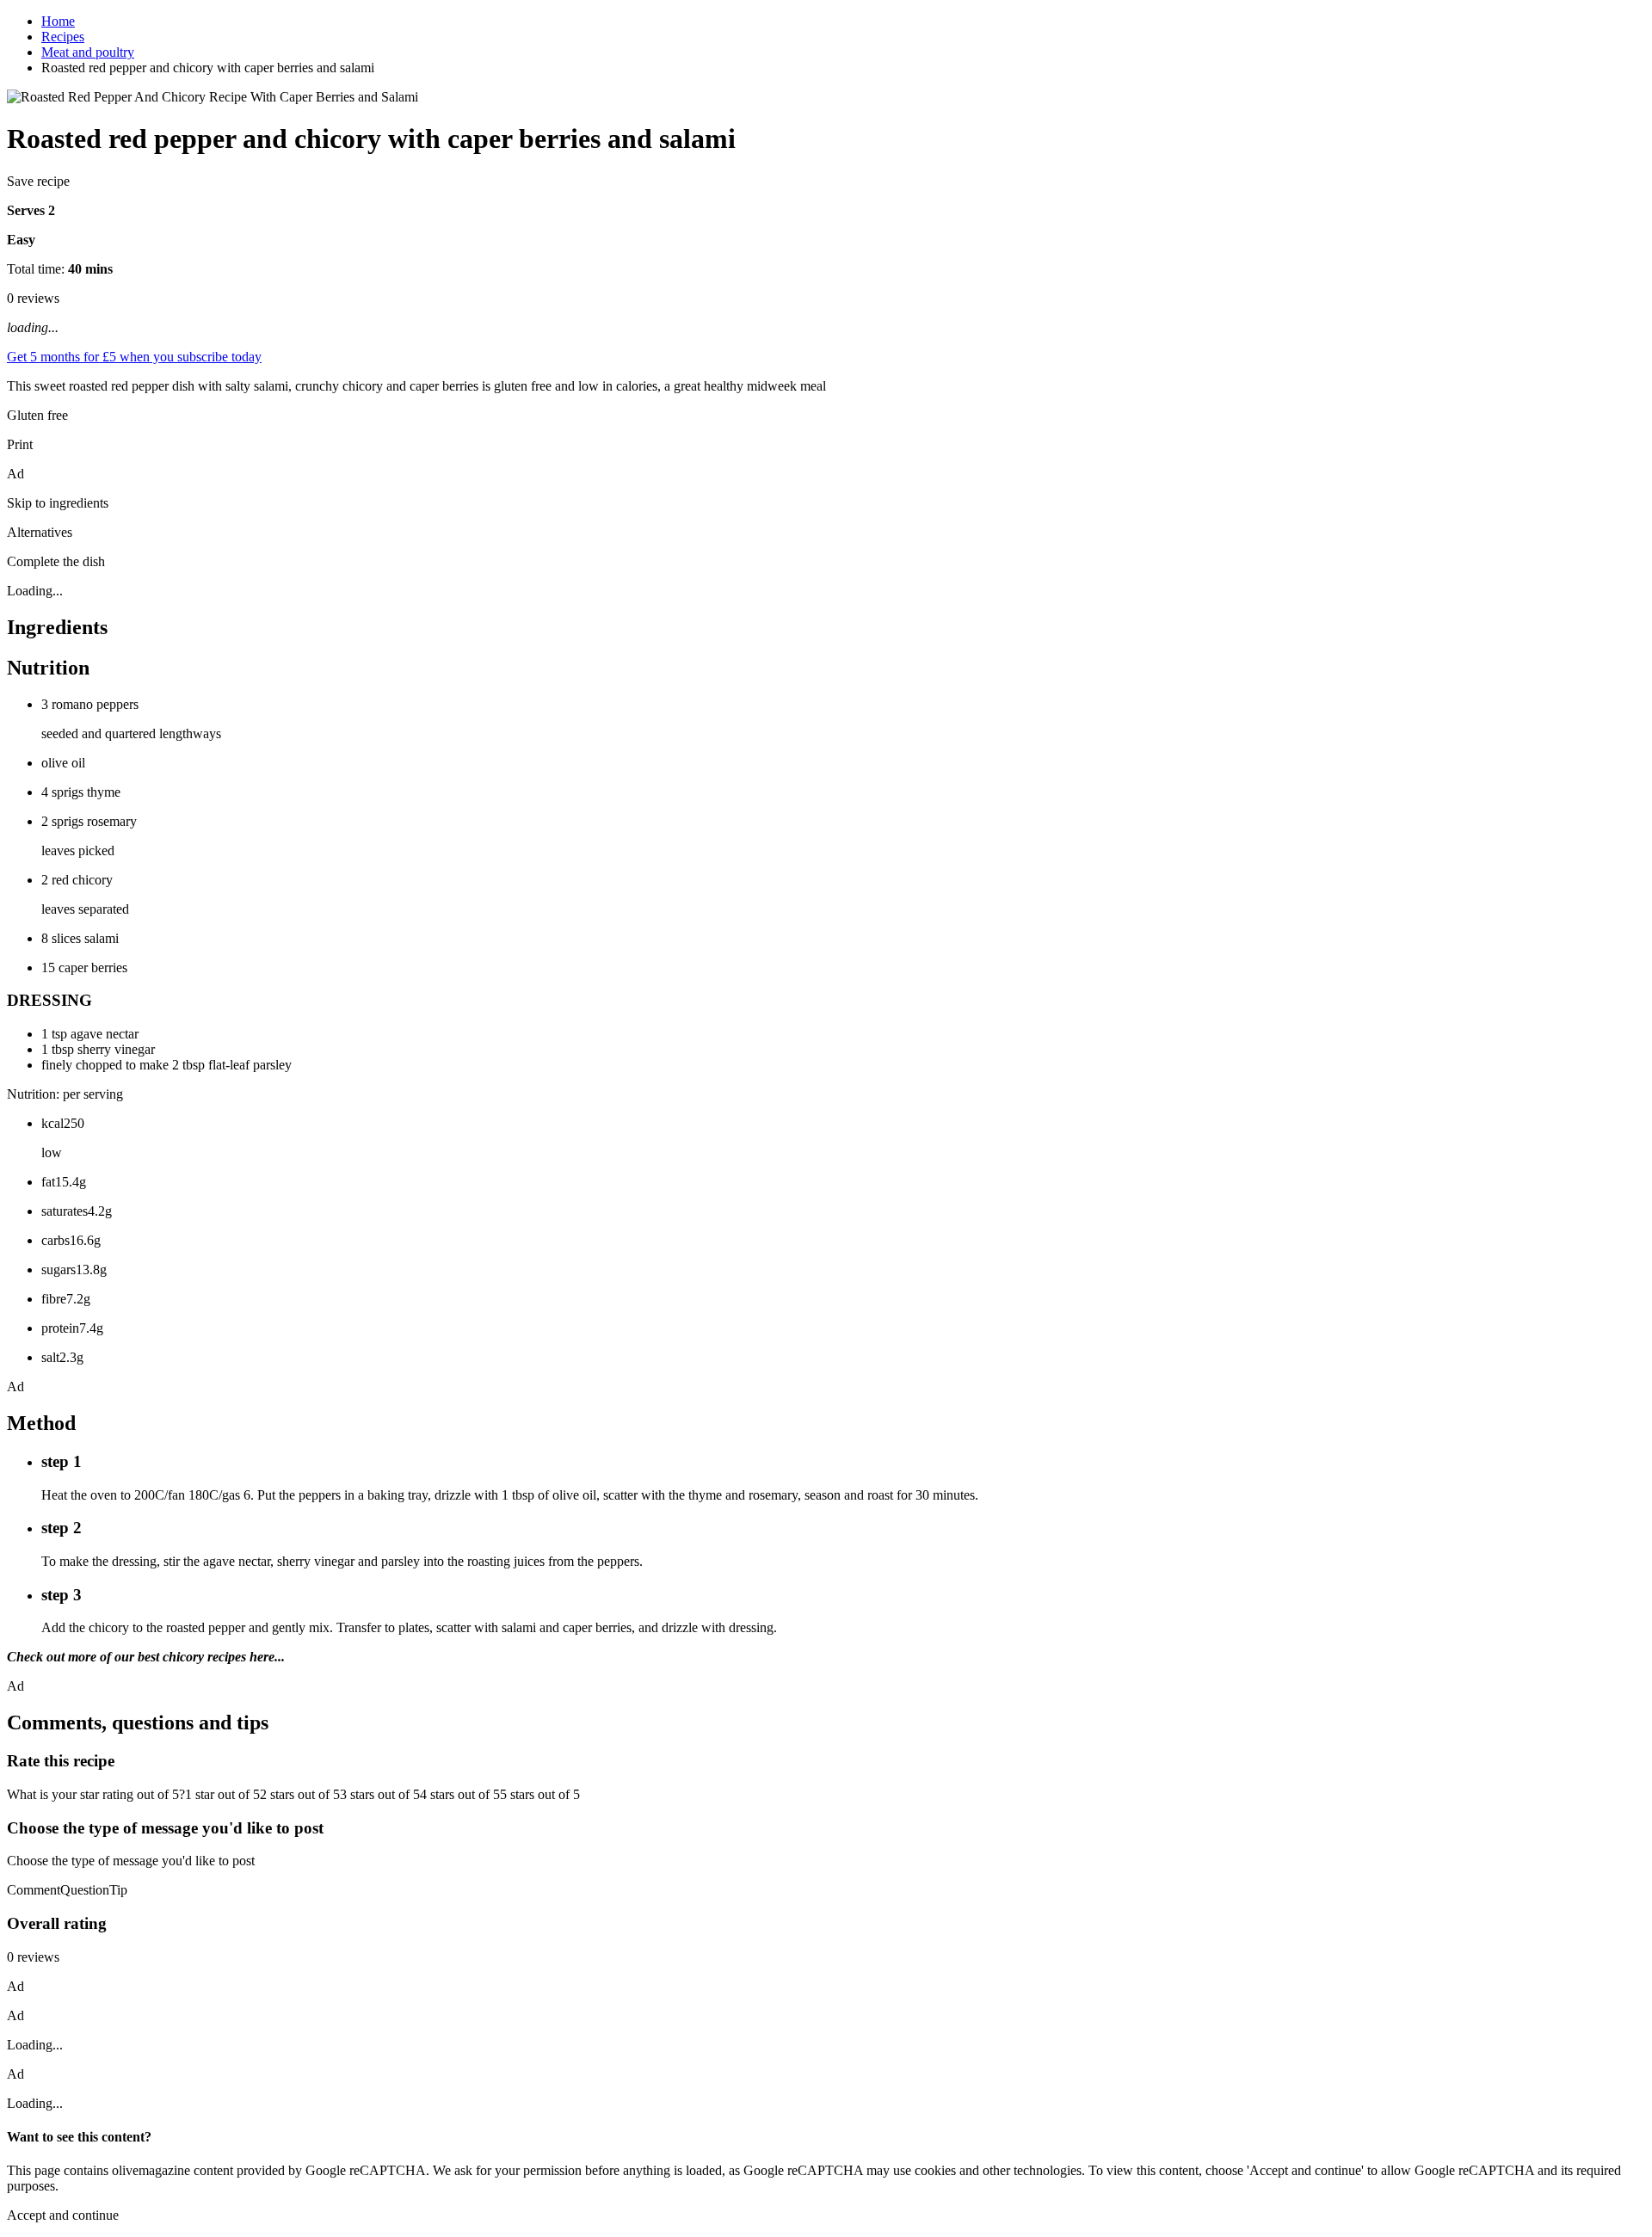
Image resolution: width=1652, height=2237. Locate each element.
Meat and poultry (88, 52)
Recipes (63, 37)
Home (58, 21)
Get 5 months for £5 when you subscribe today (134, 357)
